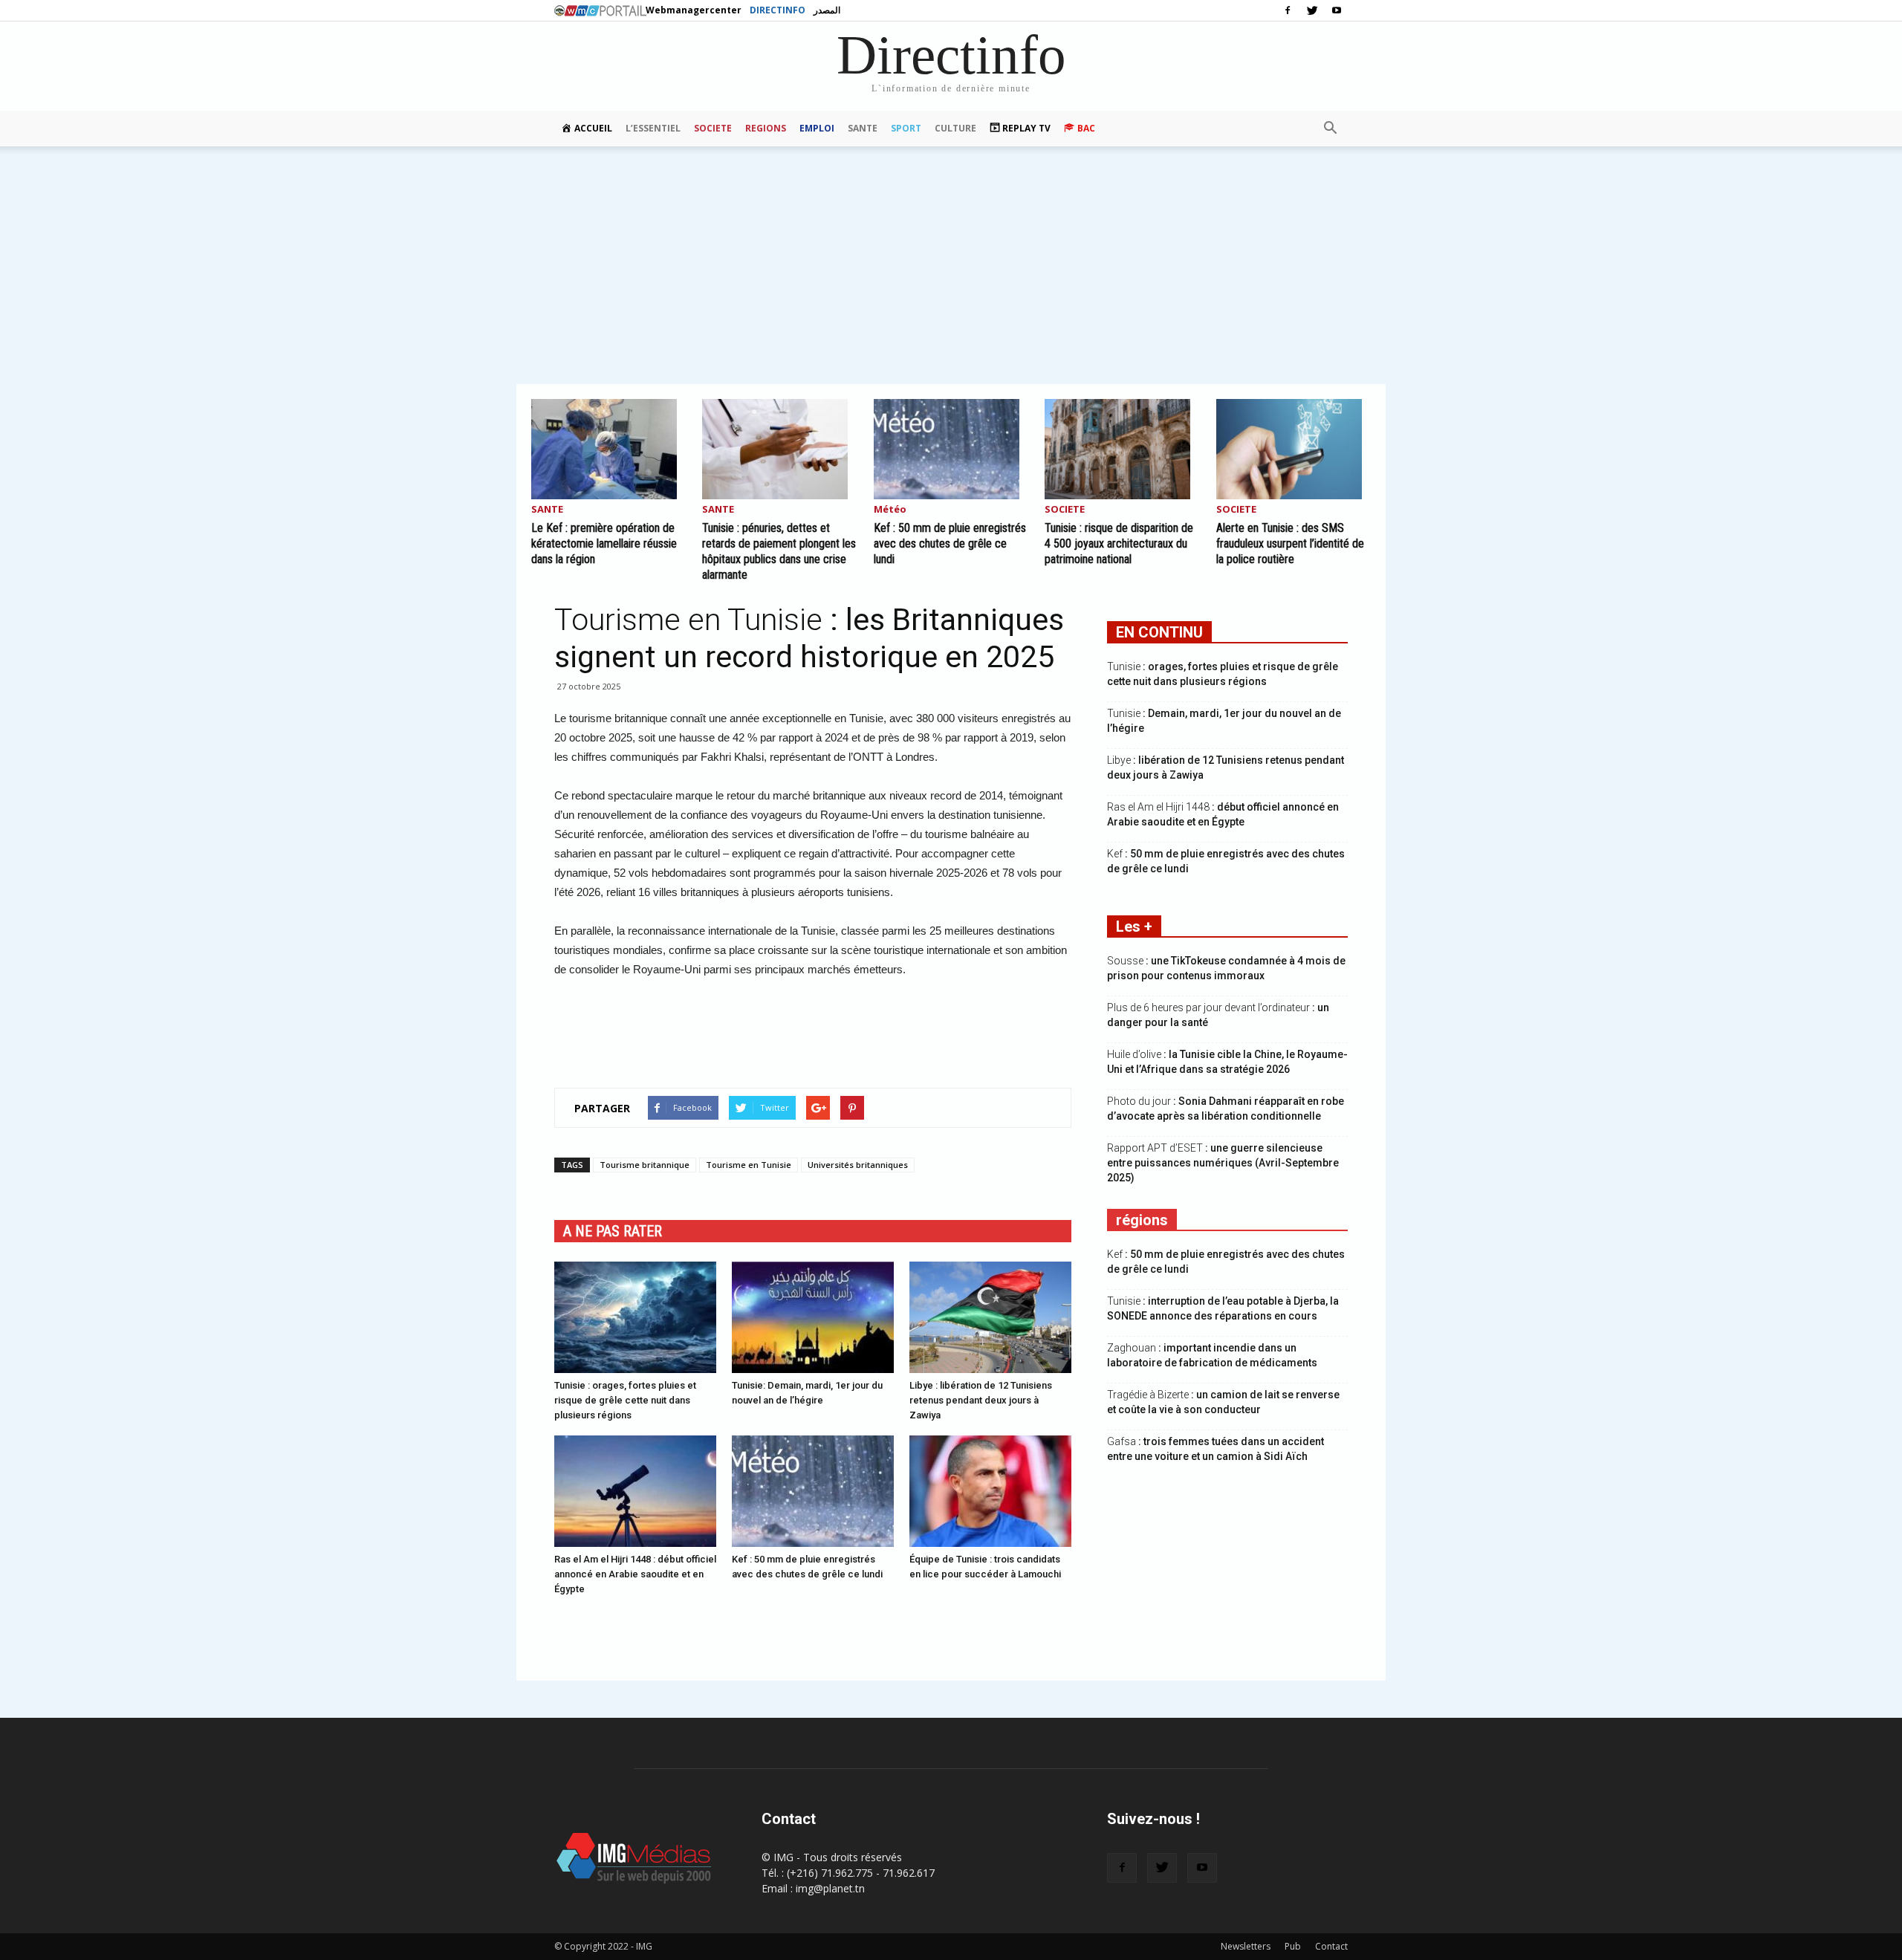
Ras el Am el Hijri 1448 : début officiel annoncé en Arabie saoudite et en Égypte (635, 1574)
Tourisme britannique (645, 1165)
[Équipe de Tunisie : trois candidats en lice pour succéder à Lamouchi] (990, 1491)
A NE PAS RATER (613, 1231)
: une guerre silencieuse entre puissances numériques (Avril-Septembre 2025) (1223, 1163)
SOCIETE (713, 128)
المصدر (827, 10)
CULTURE (955, 128)
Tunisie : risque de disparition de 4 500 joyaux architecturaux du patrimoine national (1119, 543)
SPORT (906, 128)
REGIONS (766, 128)
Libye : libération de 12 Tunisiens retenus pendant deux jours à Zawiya (981, 1400)
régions (1142, 1220)
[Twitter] (1312, 10)
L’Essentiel (653, 128)
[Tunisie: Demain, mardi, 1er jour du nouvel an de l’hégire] (813, 1317)
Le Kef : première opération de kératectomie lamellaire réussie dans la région (604, 543)
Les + (1134, 927)
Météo (890, 510)
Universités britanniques (858, 1165)
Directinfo (778, 10)
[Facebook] (1288, 10)
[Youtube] (1337, 10)
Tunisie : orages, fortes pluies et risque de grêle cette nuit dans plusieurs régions (625, 1400)
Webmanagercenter (694, 10)
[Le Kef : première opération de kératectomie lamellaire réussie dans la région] (608, 449)
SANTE (863, 128)
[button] (1330, 129)
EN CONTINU (1159, 632)
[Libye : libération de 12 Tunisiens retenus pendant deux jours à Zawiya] (990, 1317)
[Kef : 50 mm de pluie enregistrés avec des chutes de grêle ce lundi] (951, 449)
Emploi (817, 128)
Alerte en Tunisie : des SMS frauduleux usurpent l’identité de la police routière (1290, 543)
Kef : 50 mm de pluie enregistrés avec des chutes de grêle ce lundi (950, 543)
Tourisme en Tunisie (749, 1165)
